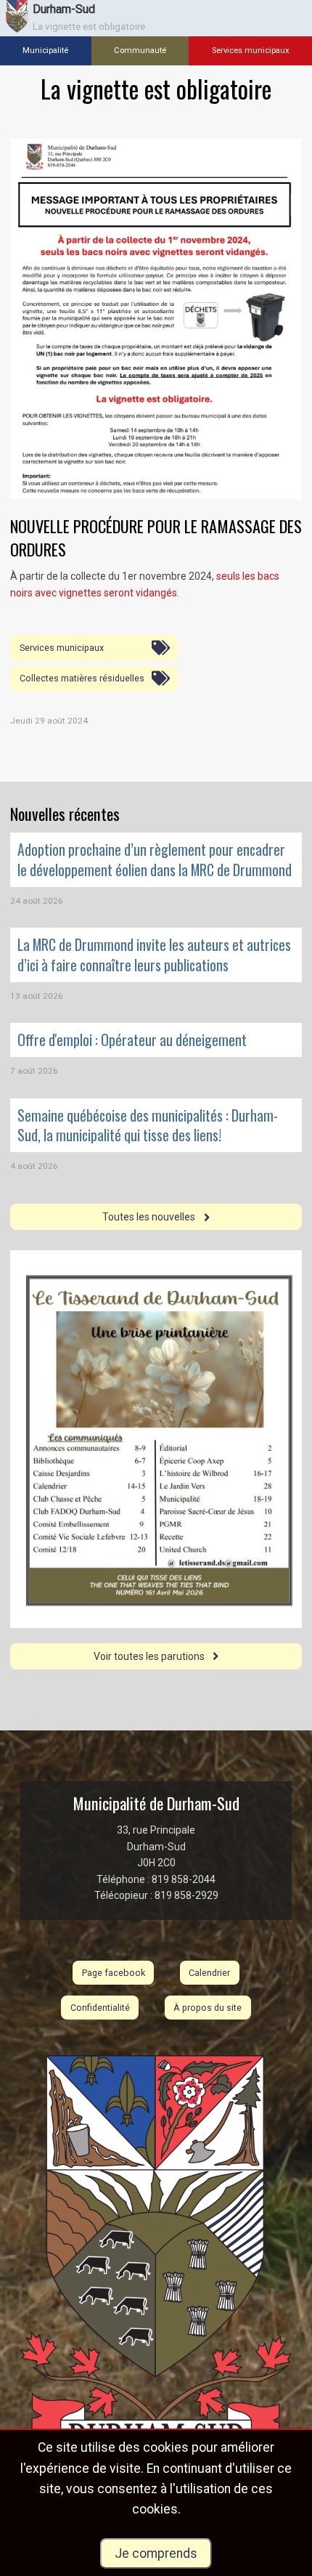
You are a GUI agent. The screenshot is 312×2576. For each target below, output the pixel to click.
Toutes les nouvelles (150, 1217)
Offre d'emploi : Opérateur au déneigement (132, 1040)
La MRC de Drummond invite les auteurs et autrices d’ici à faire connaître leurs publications (154, 955)
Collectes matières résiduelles (82, 678)
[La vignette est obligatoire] (156, 319)
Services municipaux (62, 648)
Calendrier (209, 1973)
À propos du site (208, 2008)
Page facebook (114, 1973)
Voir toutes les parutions (150, 1656)
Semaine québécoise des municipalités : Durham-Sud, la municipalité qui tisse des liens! (148, 1125)
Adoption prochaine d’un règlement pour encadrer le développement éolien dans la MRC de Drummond (155, 859)
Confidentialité (100, 2008)
